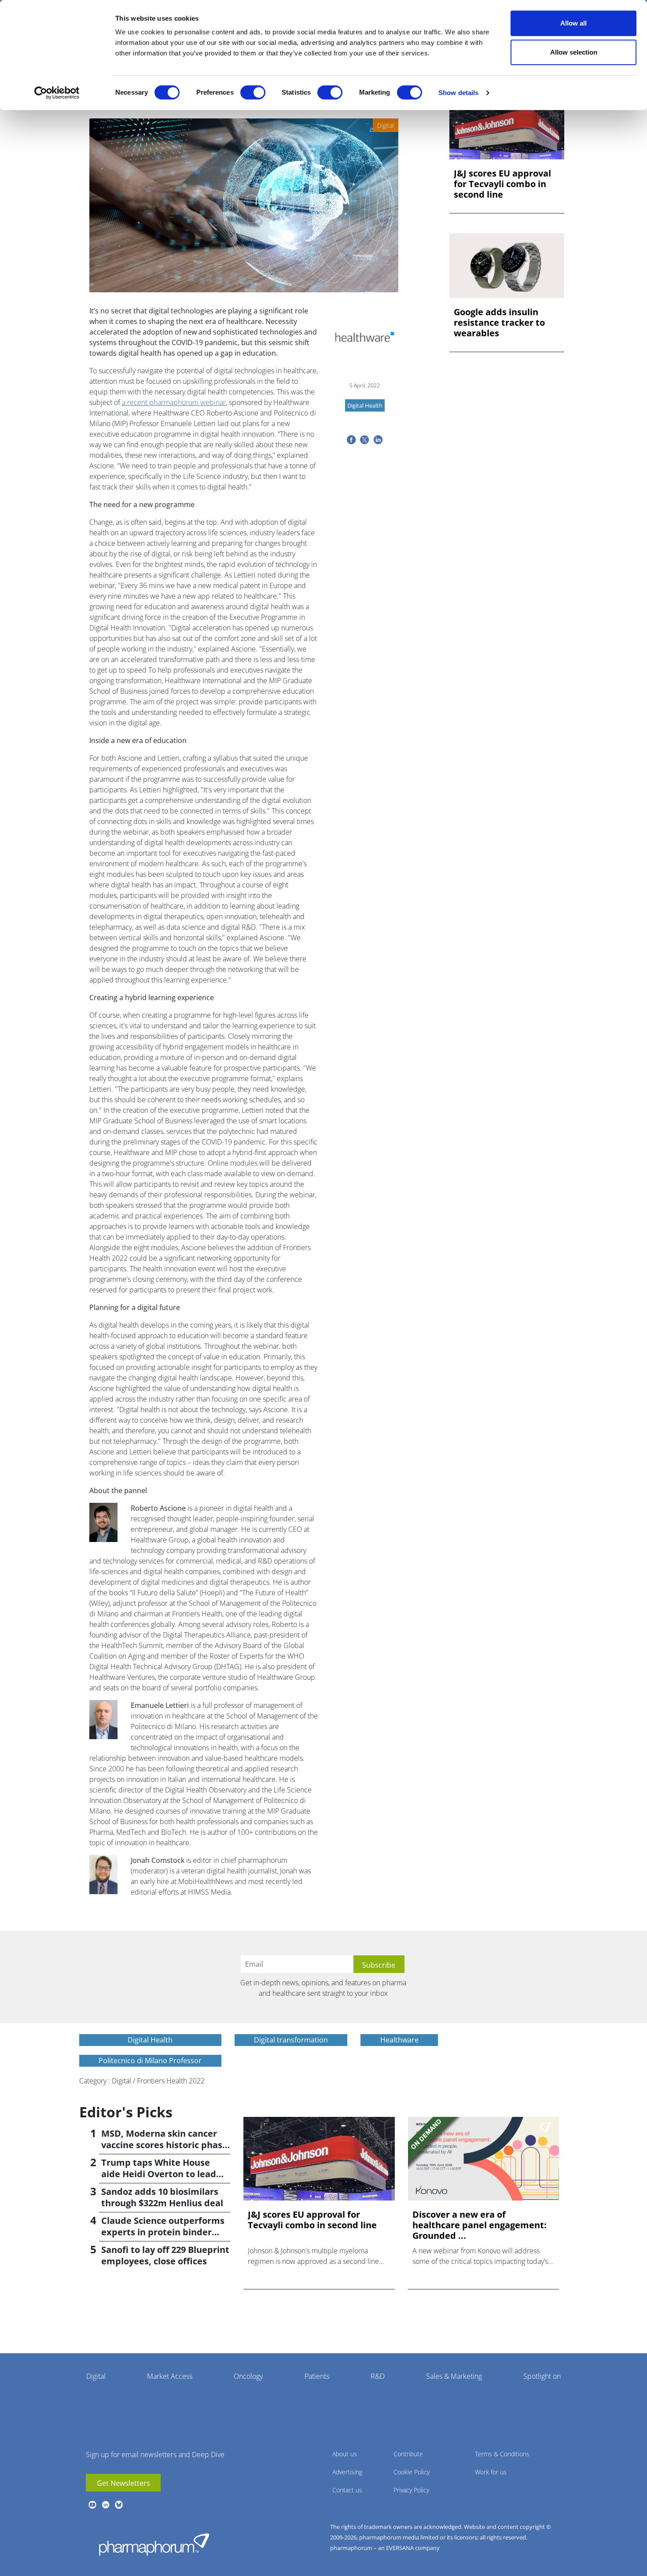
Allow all (573, 23)
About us (345, 2454)
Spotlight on (542, 2376)
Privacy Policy (411, 2490)
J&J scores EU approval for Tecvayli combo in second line (502, 184)
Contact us (347, 2490)
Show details (458, 93)
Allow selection (574, 52)
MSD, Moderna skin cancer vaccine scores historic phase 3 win (164, 2145)
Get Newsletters (123, 2483)
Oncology (248, 2376)
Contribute (408, 2454)
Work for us (491, 2472)
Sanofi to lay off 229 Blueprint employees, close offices (165, 2255)
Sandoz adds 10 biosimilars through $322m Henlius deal (162, 2197)
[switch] (253, 92)
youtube (92, 2505)
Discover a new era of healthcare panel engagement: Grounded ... (480, 2225)
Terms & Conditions (502, 2454)
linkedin (106, 2505)
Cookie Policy (412, 2472)
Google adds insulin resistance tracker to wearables (499, 323)
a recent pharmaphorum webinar (174, 402)
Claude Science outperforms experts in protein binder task (163, 2232)
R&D (378, 2376)
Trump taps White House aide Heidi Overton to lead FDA (159, 2174)
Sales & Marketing (454, 2376)
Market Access (170, 2376)
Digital (96, 2376)
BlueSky (119, 2505)
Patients (317, 2376)
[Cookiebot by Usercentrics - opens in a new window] (57, 93)
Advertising (347, 2472)
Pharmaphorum (154, 2544)
